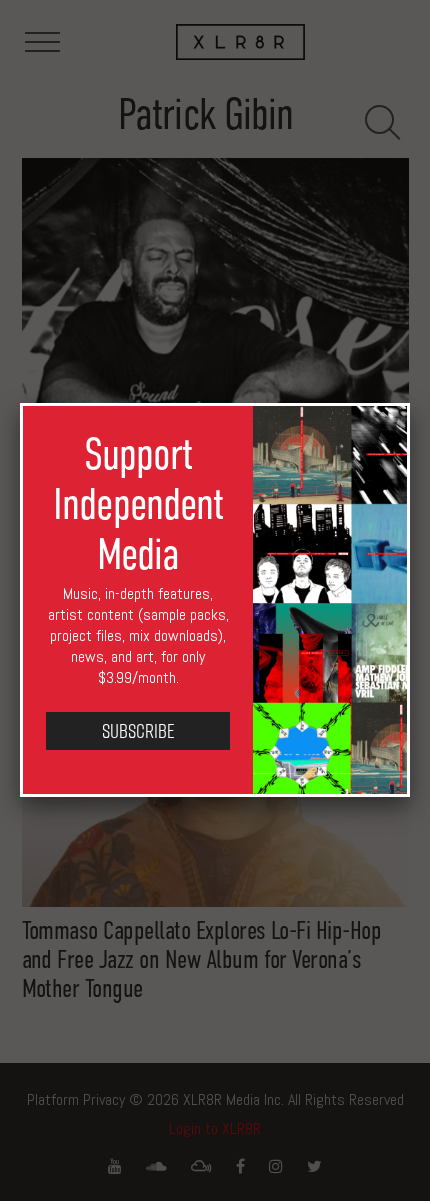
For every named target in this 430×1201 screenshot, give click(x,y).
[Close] (410, 403)
